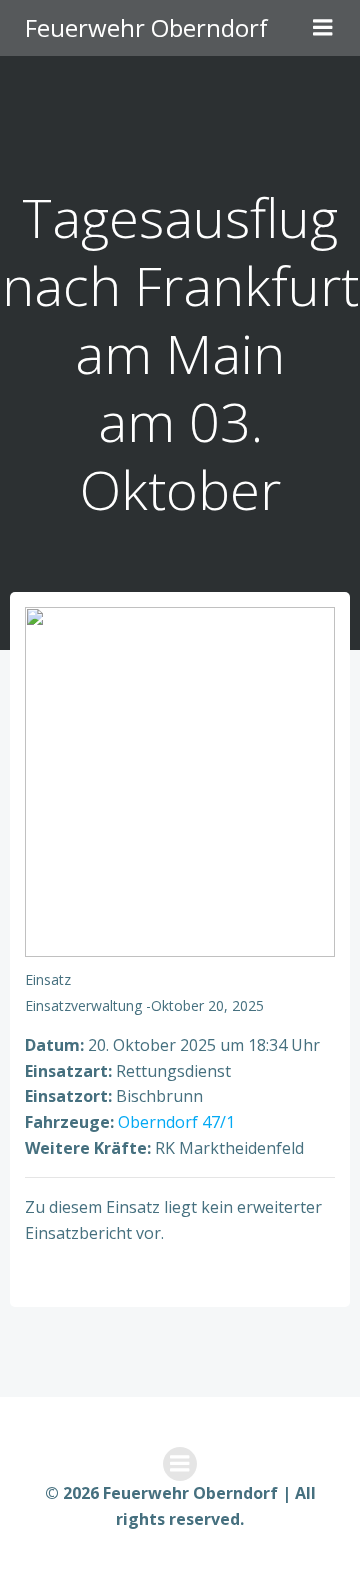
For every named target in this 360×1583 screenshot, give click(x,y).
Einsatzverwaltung (83, 1005)
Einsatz (48, 979)
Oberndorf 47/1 (176, 1122)
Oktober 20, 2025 (207, 1005)
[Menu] (323, 28)
